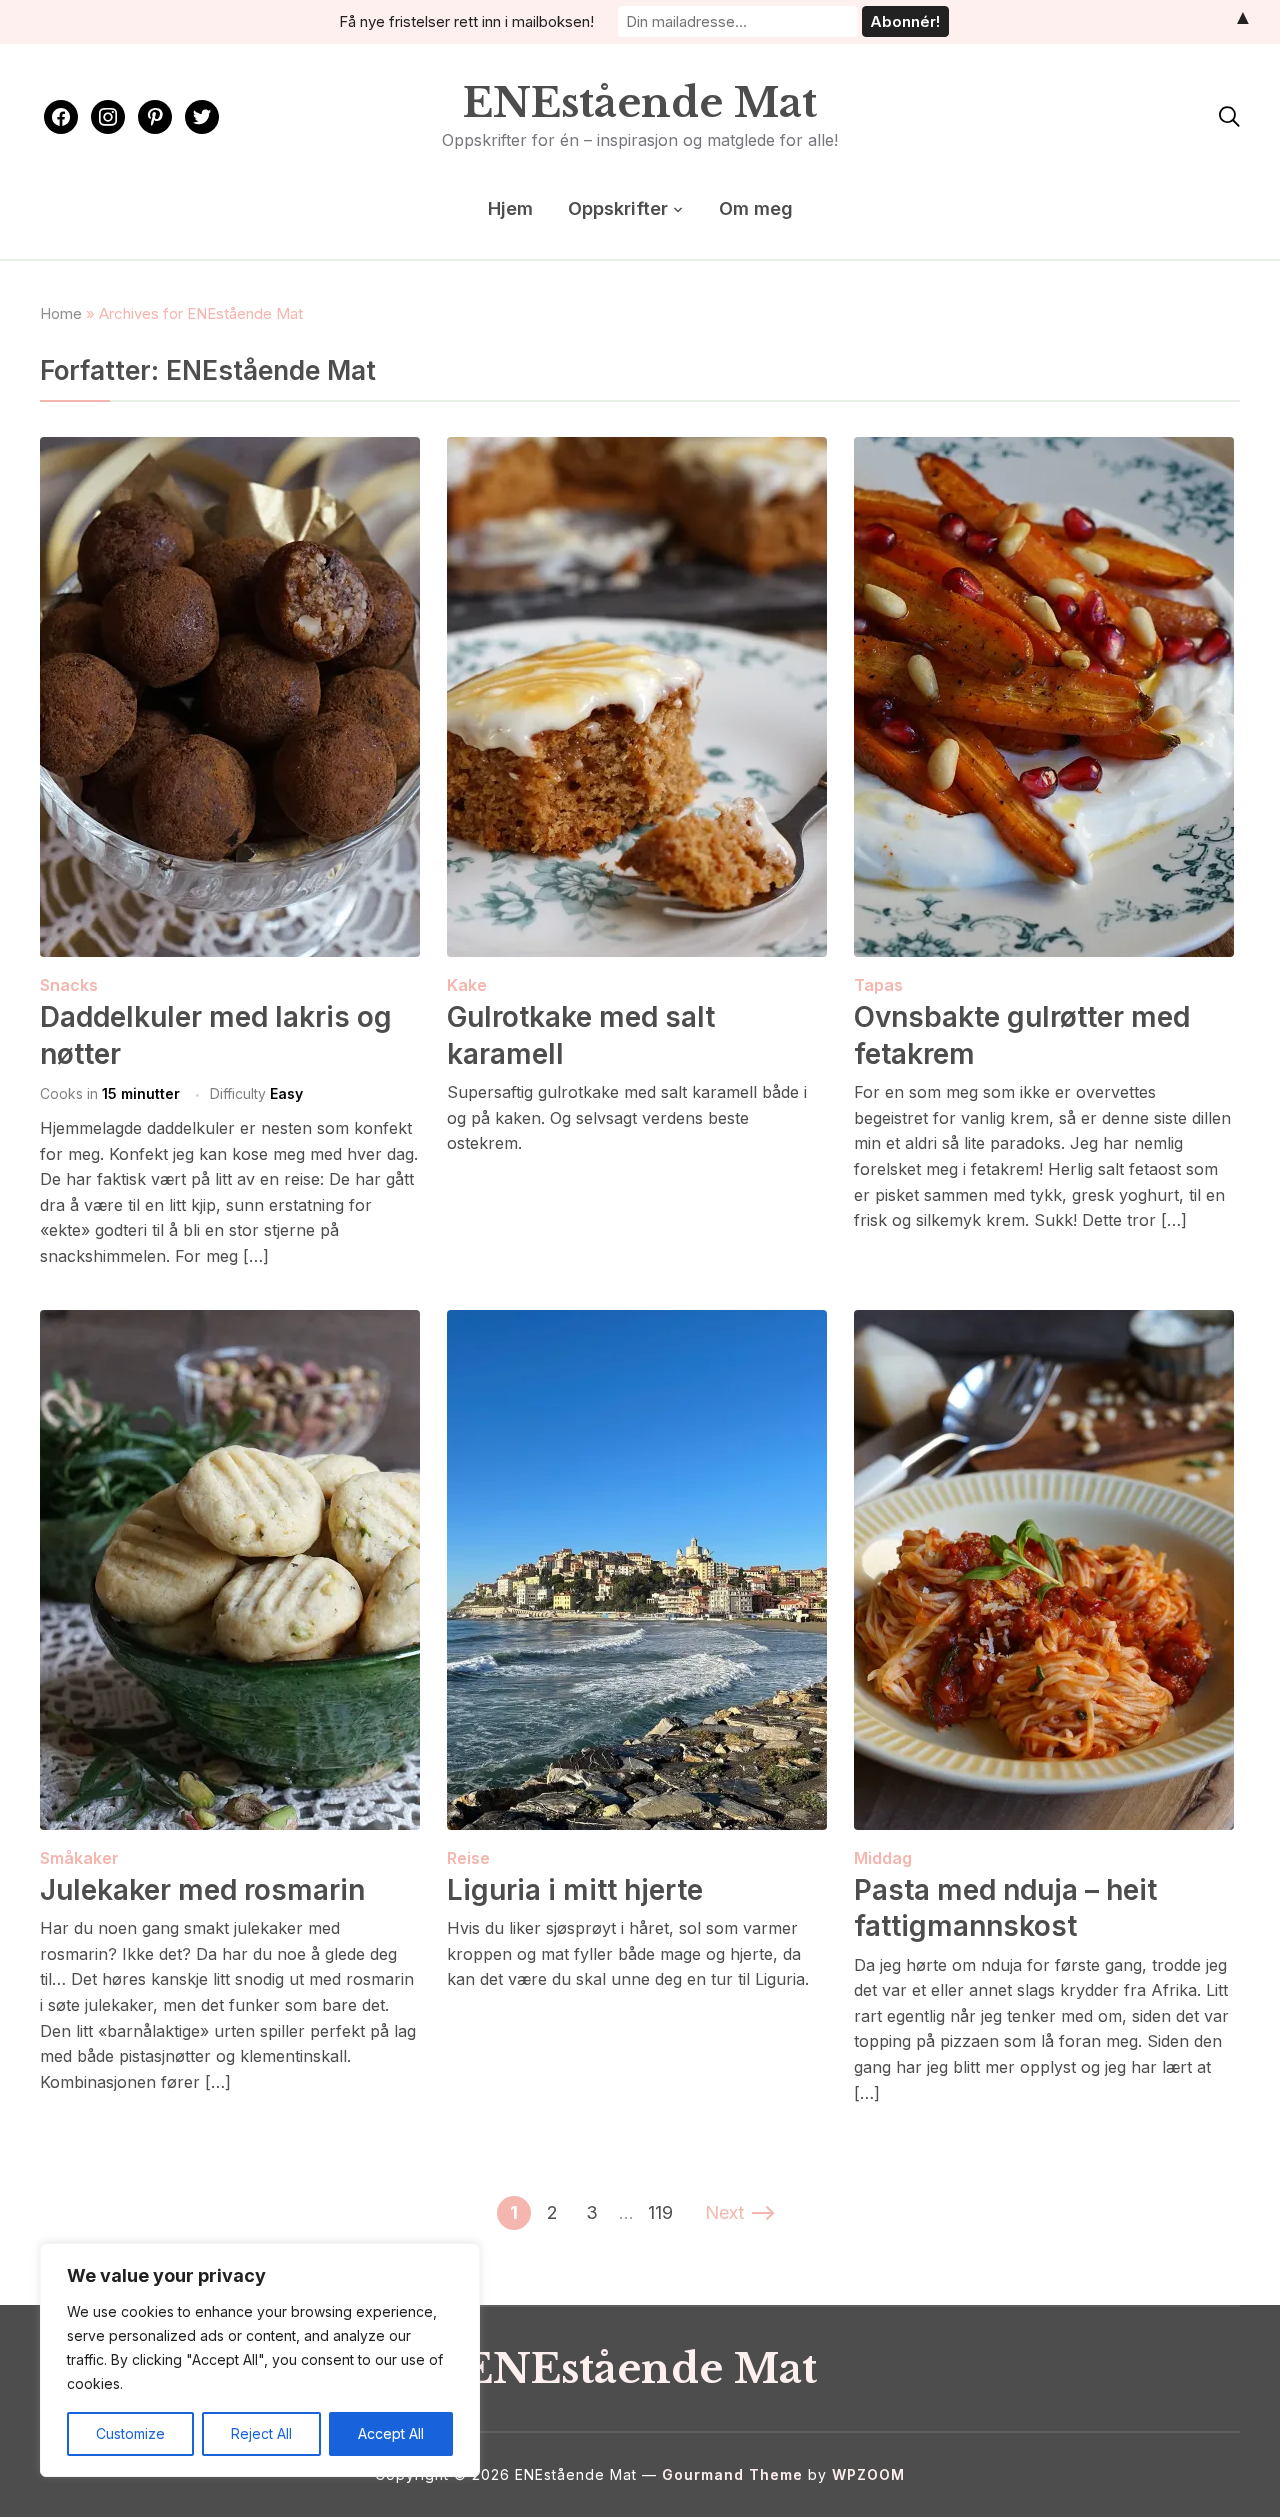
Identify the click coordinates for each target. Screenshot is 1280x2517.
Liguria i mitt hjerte (575, 1890)
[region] (260, 2360)
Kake (467, 985)
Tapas (878, 985)
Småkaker (79, 1858)
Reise (468, 1858)
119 (660, 2212)
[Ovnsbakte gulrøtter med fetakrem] (1044, 450)
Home (61, 313)
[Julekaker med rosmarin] (230, 1323)
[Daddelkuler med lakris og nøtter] (230, 450)
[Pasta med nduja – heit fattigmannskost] (1044, 1323)
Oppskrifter (618, 208)
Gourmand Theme (732, 2474)
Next (724, 2212)
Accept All (391, 2433)
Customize (130, 2433)
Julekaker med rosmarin (202, 1890)
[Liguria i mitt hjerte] (637, 1323)
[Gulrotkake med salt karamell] (637, 450)
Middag (883, 1858)
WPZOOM (868, 2474)
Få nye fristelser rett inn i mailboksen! (466, 21)
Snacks (69, 985)
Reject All (261, 2433)
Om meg (756, 208)
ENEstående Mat (640, 103)
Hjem (510, 208)
